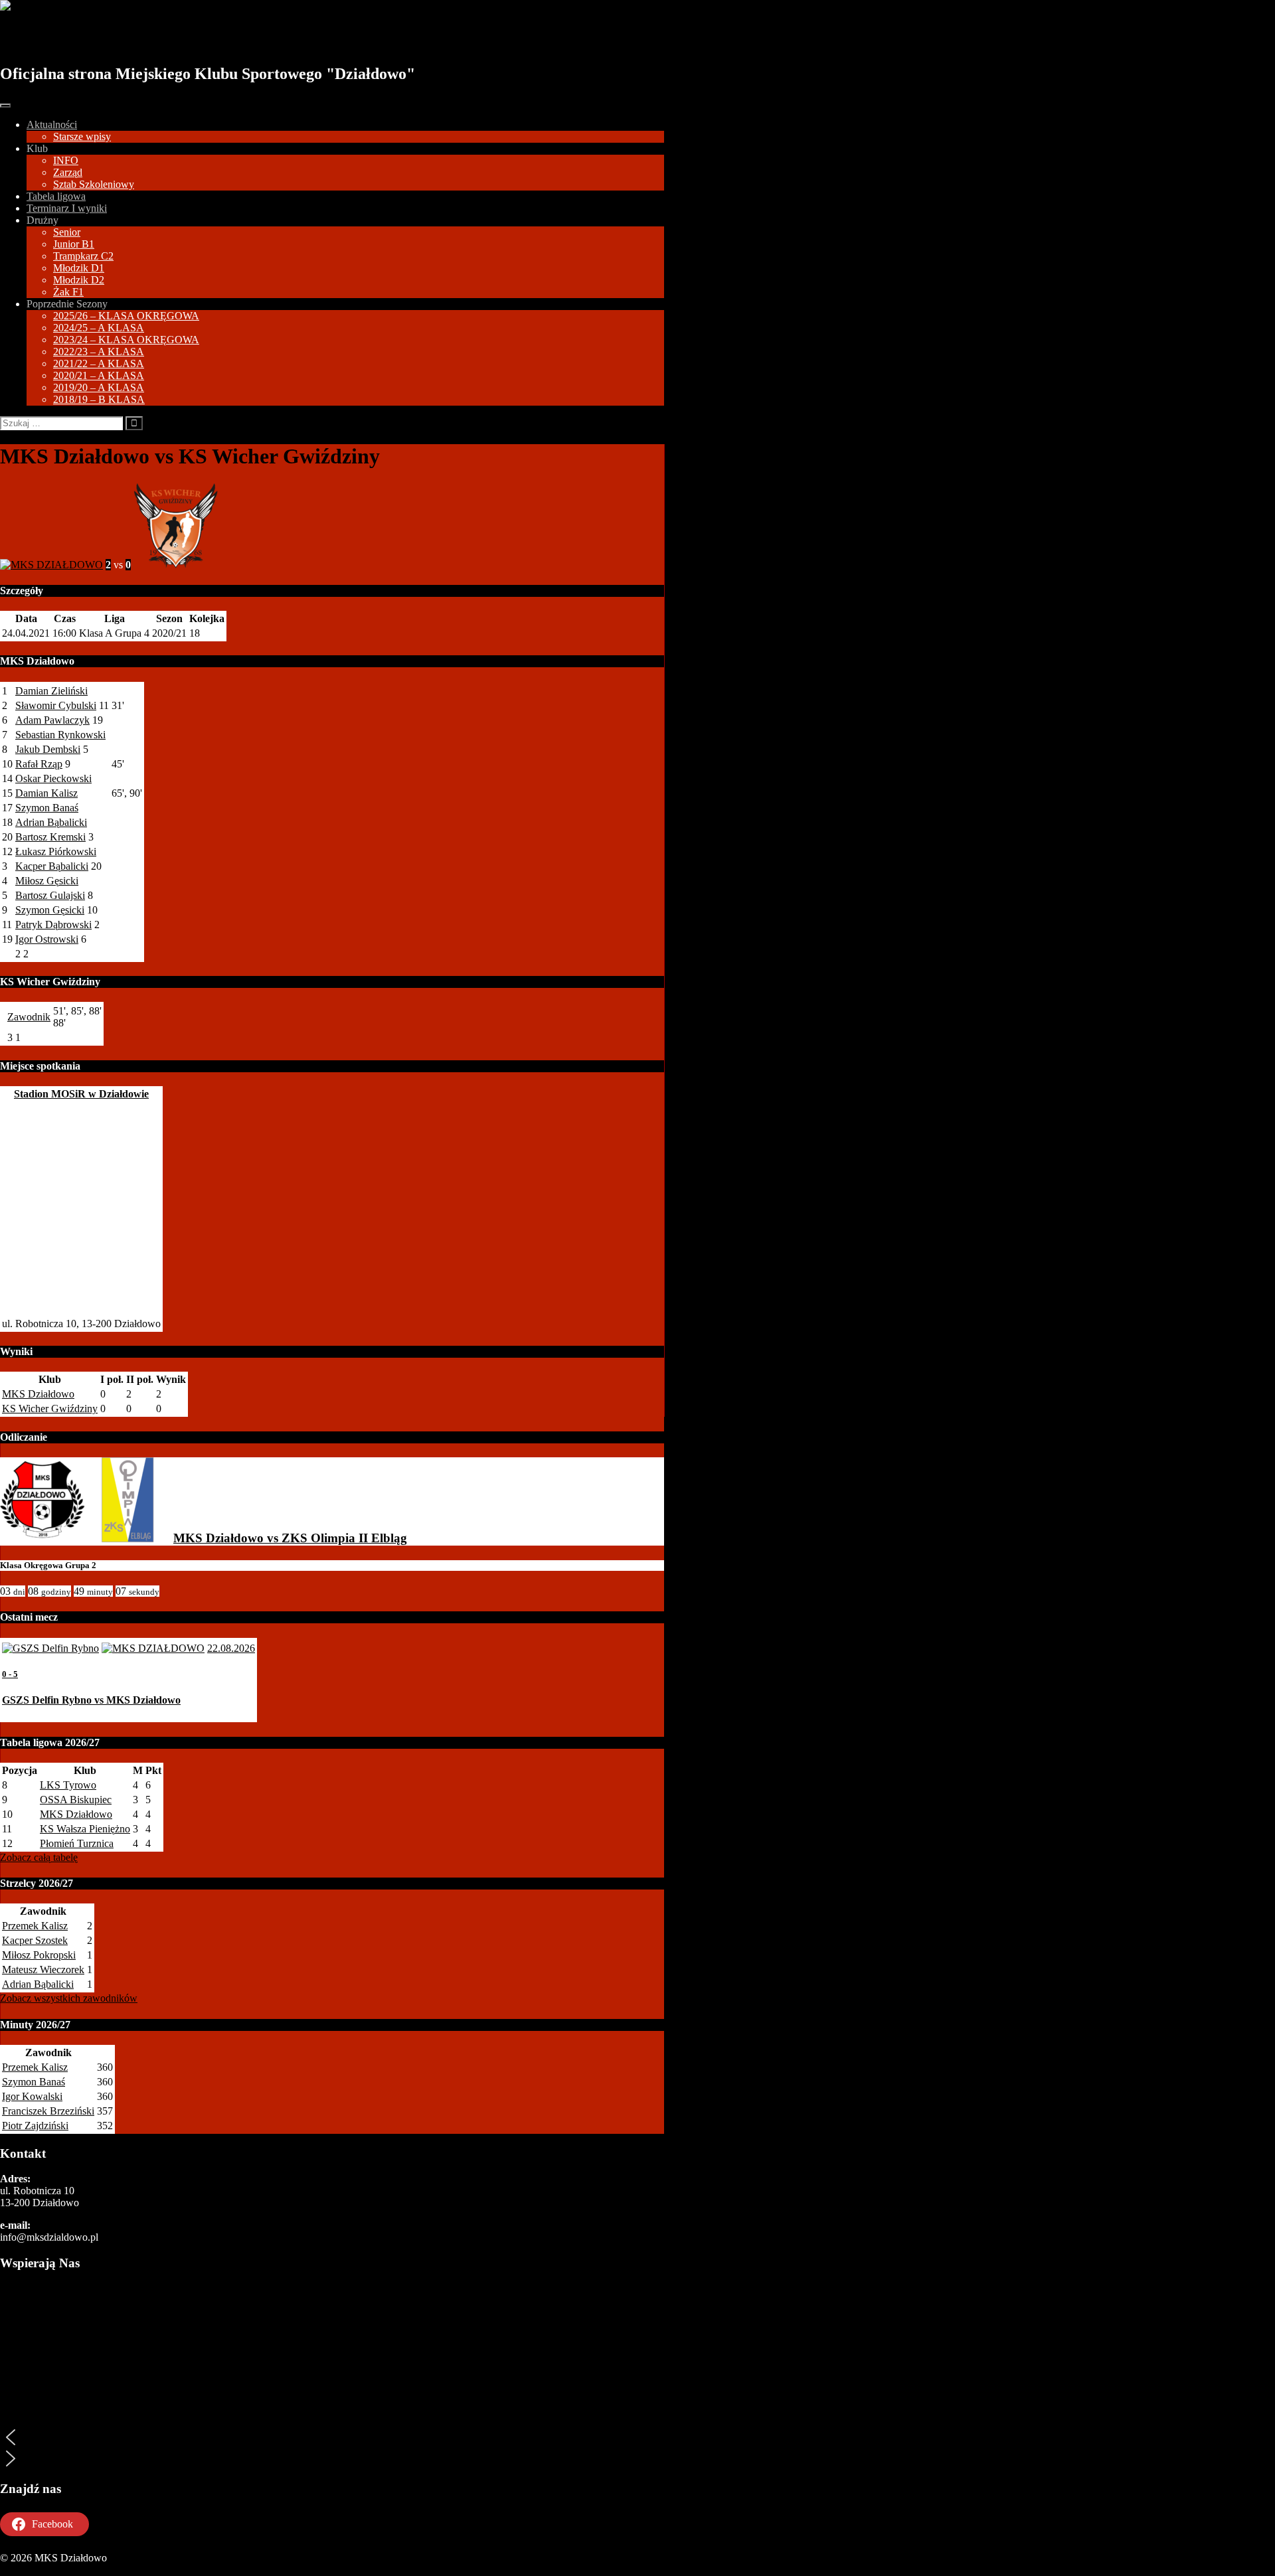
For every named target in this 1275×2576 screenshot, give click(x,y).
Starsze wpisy (82, 136)
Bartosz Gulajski (50, 895)
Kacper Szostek (35, 1940)
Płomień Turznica (77, 1843)
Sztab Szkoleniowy (94, 184)
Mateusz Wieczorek (43, 1970)
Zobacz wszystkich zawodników (69, 1998)
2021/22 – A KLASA (99, 363)
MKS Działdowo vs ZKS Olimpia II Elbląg (290, 1538)
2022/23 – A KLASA (99, 352)
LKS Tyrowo (68, 1785)
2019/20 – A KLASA (99, 387)
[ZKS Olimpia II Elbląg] (127, 1538)
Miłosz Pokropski (39, 1955)
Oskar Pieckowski (53, 778)
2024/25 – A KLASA (99, 328)
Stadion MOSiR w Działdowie (81, 1094)
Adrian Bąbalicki (51, 822)
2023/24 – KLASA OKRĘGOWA (126, 340)
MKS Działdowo (75, 38)
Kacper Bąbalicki (52, 866)
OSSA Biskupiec (76, 1800)
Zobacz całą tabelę (39, 1857)
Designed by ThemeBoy (51, 2570)
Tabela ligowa (56, 196)
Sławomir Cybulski (56, 705)
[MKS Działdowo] (42, 1538)
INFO (66, 160)
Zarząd (68, 172)
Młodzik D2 (79, 280)
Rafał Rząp (39, 764)
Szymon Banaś (47, 808)
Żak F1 (68, 292)
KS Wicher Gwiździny (50, 1409)
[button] (332, 2437)
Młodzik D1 (79, 268)
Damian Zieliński (51, 691)
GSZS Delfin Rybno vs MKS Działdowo (91, 1700)
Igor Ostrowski (47, 939)
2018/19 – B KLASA (99, 399)
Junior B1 (74, 244)
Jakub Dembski (48, 749)
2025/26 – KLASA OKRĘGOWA (126, 316)
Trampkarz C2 (83, 256)
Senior (67, 232)
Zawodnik (29, 1017)
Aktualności (52, 124)
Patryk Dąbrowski (53, 925)
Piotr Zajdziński (35, 2126)
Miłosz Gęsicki (47, 881)
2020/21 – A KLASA (99, 375)
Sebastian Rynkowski (60, 735)
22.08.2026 (231, 1648)
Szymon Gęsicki (50, 910)
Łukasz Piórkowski (56, 851)
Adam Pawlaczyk (52, 720)
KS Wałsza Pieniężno (85, 1829)
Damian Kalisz (46, 793)
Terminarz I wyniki (67, 208)
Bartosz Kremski (50, 837)
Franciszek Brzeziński (48, 2111)
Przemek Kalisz (35, 1926)
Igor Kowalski (32, 2096)
